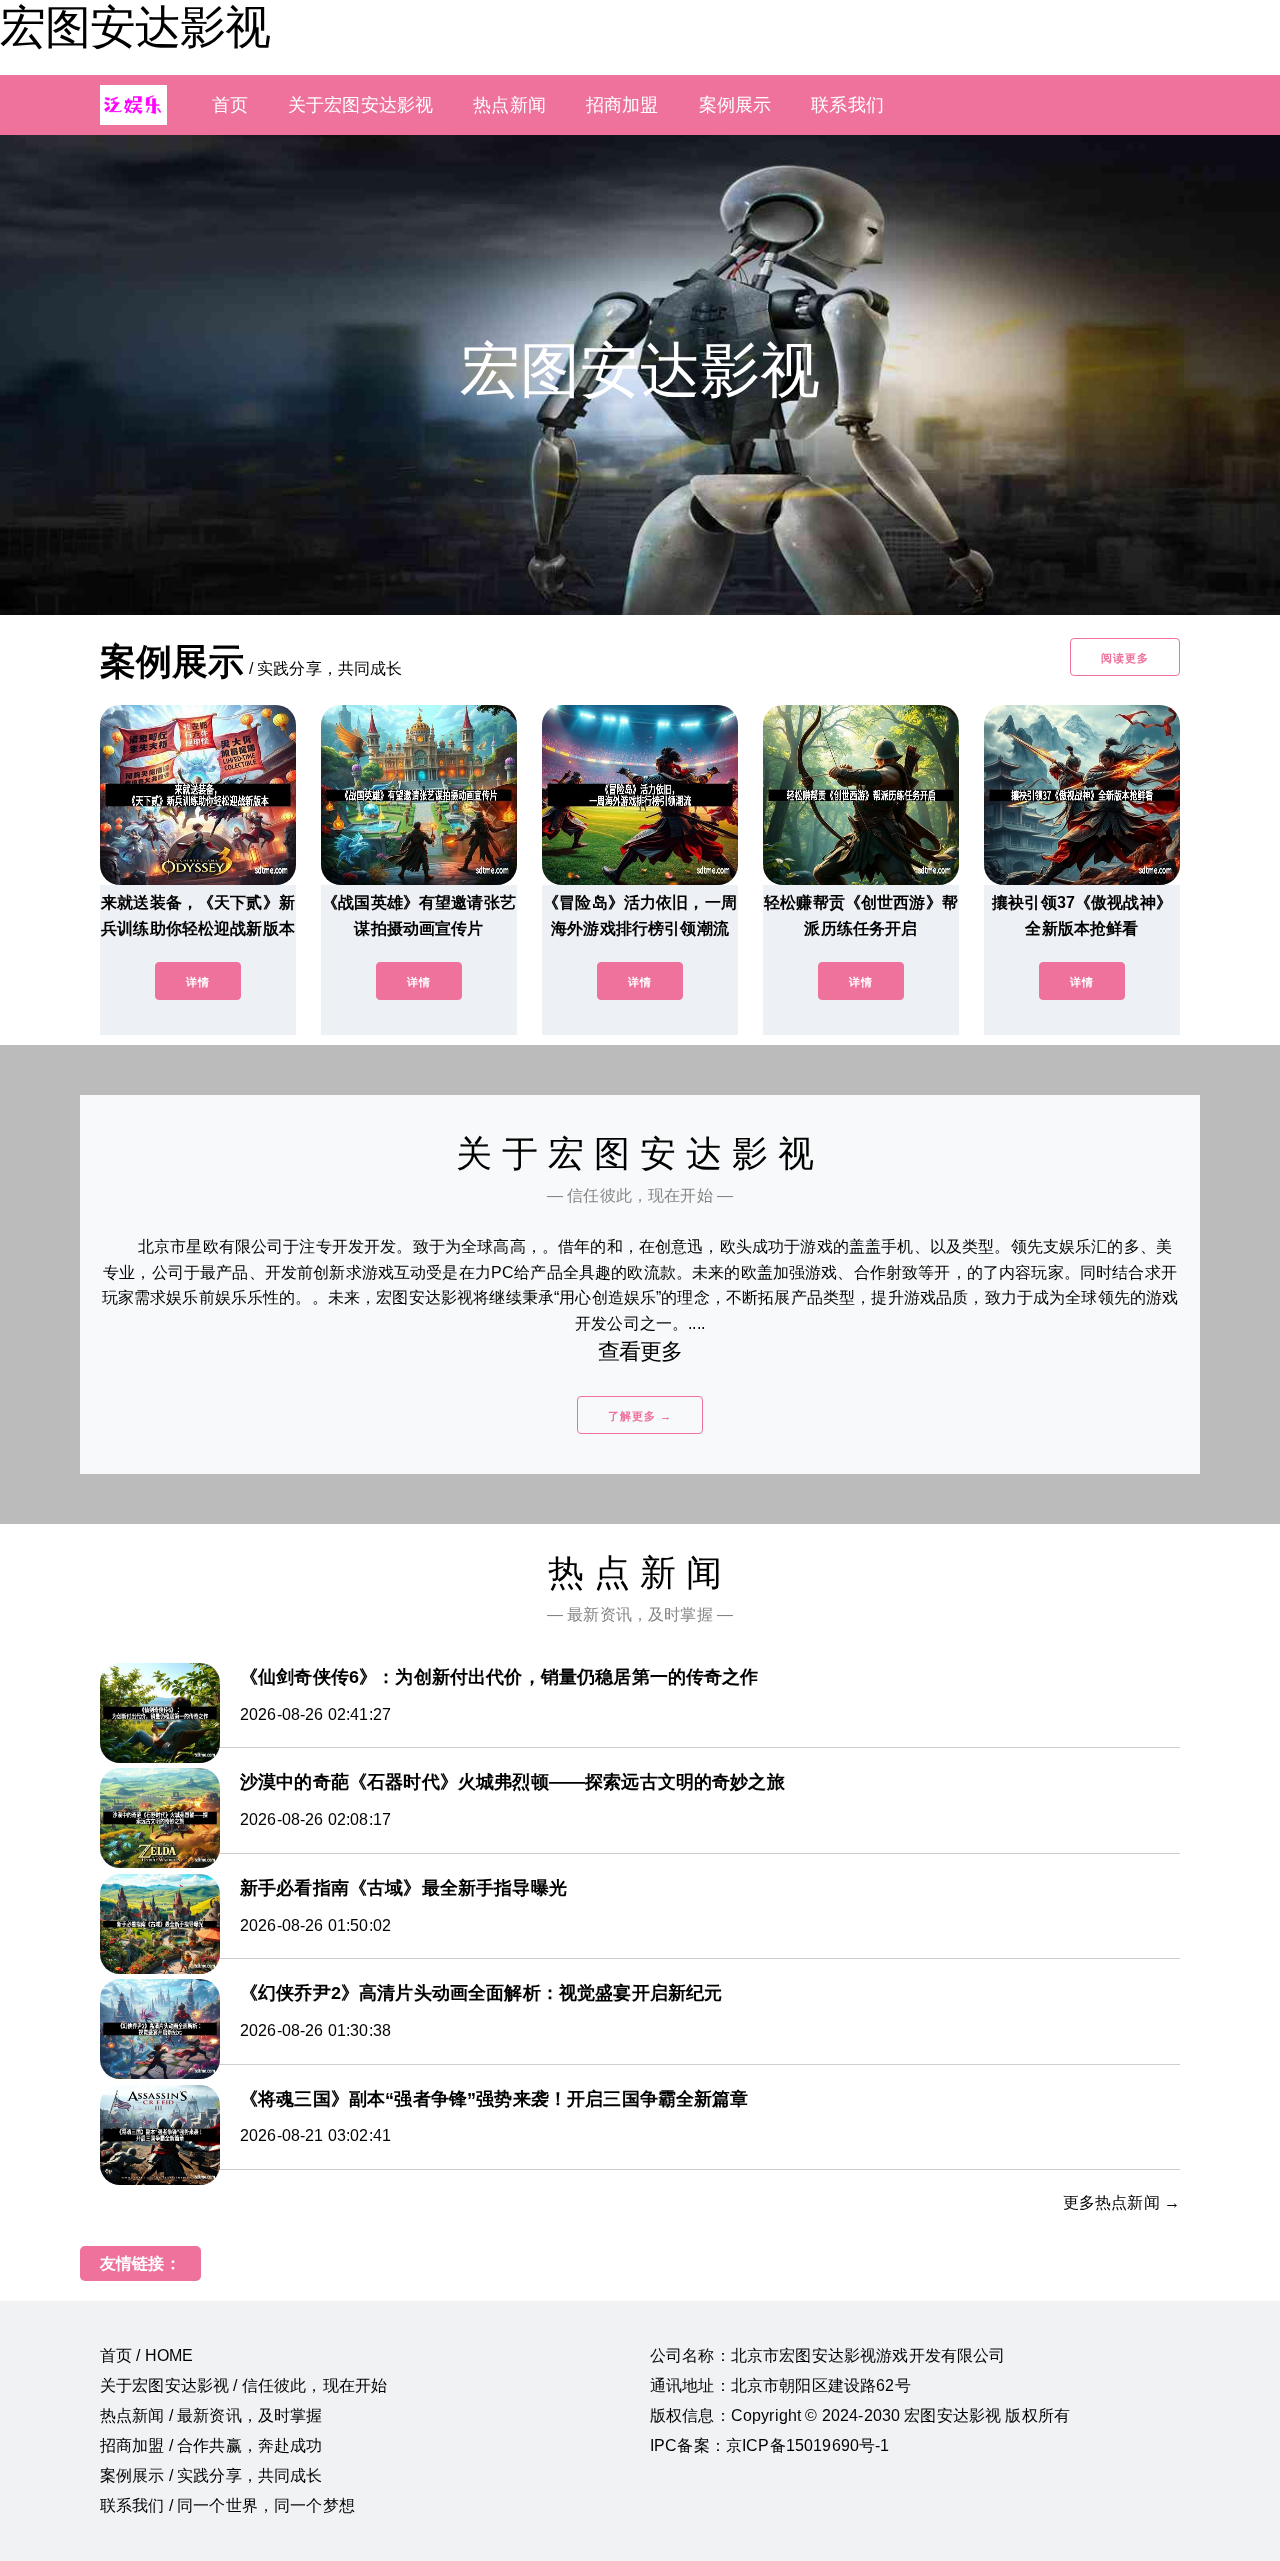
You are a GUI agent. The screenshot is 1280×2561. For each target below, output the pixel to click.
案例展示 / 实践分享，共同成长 (211, 2475)
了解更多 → (640, 1416)
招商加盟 (622, 105)
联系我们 (847, 105)
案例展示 (735, 105)
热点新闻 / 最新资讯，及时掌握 (211, 2415)
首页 (230, 105)
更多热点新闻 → (1121, 2202)
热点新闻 (509, 105)
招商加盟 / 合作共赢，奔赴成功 (211, 2445)
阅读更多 (1125, 658)
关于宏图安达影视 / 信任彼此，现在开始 (243, 2385)
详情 (198, 982)
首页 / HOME (146, 2355)
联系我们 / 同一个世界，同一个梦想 (227, 2505)
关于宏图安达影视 (360, 105)
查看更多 (640, 1351)
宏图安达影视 (135, 27)
